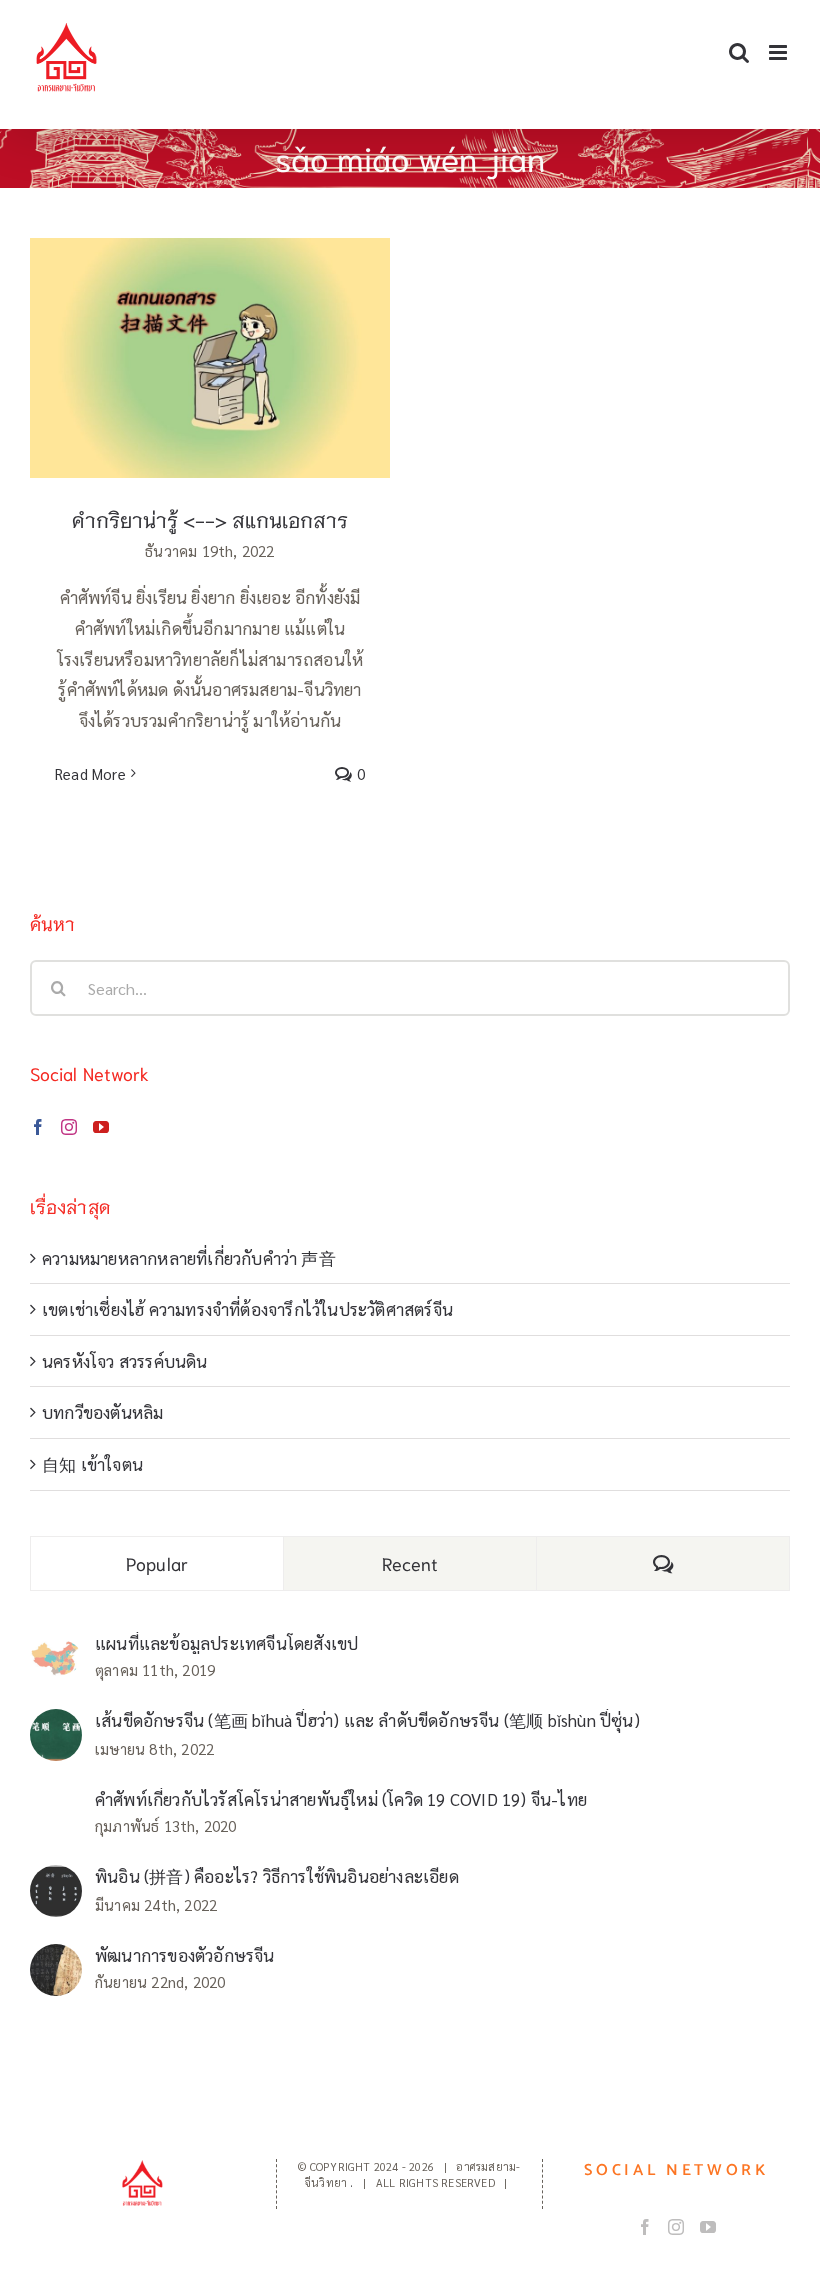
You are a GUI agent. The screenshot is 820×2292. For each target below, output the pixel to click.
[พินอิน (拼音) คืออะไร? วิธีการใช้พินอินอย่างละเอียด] (56, 1880)
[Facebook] (38, 1127)
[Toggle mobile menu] (779, 52)
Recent (410, 1563)
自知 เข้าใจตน (92, 1464)
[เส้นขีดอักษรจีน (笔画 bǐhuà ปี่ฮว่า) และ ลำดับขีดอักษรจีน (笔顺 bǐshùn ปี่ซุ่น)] (56, 1724)
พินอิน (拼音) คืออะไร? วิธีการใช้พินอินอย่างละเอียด (277, 1876)
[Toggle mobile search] (739, 52)
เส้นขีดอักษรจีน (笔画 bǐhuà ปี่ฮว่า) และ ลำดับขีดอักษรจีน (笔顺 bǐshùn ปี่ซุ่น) (367, 1720)
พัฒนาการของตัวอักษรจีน (185, 1955)
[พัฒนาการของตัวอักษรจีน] (56, 1959)
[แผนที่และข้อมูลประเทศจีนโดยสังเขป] (56, 1654)
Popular (157, 1563)
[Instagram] (69, 1127)
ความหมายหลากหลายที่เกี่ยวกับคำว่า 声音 (189, 1258)
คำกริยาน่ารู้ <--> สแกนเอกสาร (210, 519)
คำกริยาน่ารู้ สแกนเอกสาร (210, 338)
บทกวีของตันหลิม (102, 1412)
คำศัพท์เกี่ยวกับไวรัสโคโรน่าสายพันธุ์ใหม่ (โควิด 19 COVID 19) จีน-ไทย (341, 1799)
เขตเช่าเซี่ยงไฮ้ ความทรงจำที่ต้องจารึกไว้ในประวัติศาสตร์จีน (247, 1309)
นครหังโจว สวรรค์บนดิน (125, 1361)
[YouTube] (101, 1127)
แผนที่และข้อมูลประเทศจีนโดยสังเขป (226, 1643)
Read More (90, 773)
